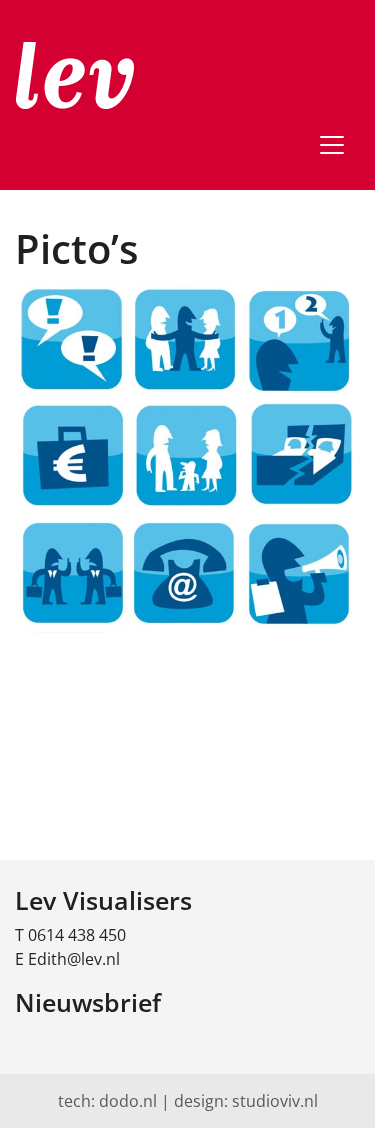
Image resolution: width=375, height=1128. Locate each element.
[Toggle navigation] (332, 145)
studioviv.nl (275, 1101)
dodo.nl (128, 1101)
